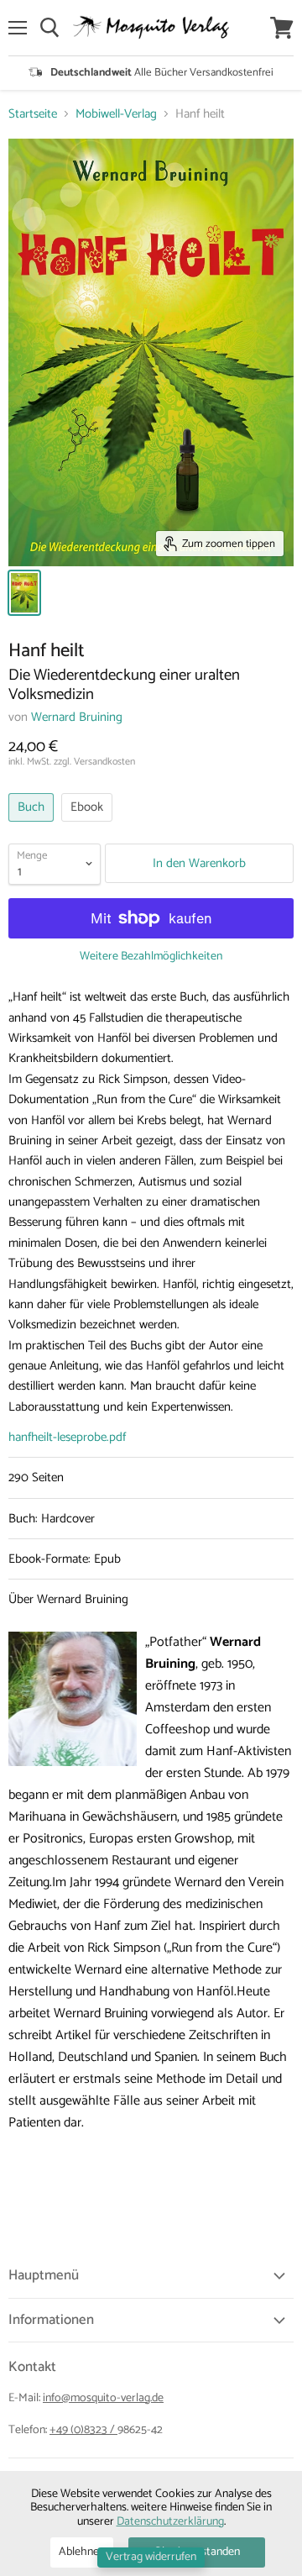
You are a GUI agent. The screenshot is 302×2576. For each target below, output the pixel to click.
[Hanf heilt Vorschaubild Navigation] (24, 593)
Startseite (33, 114)
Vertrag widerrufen (151, 2557)
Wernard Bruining (77, 717)
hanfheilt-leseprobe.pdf (67, 1437)
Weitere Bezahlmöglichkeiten (151, 957)
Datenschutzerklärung (170, 2522)
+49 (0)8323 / (83, 2430)
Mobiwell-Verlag (116, 114)
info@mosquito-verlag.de (103, 2398)
